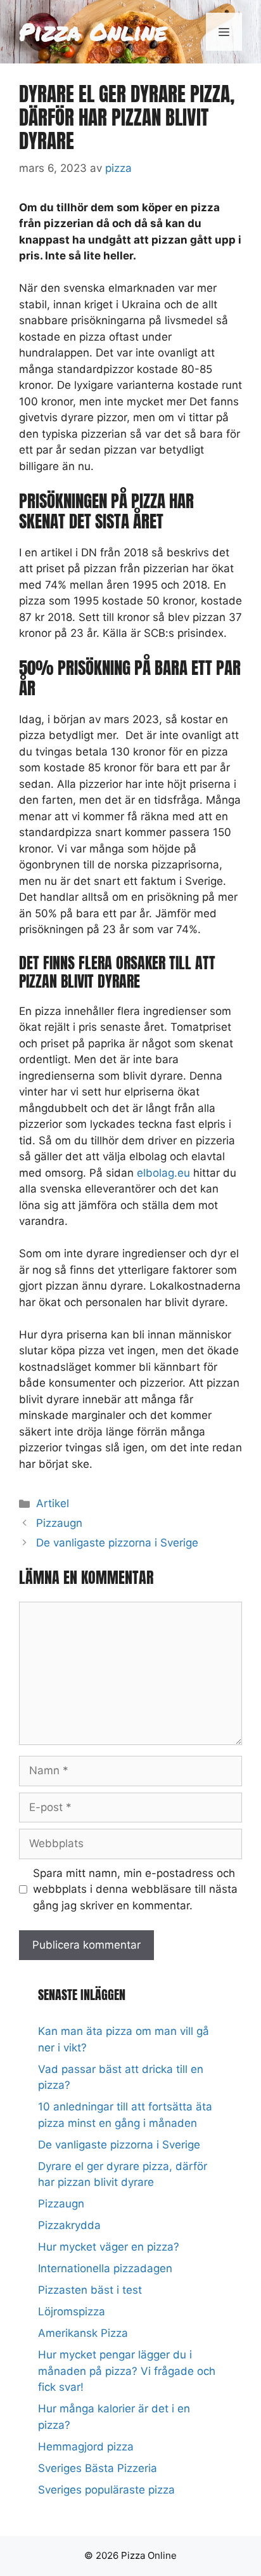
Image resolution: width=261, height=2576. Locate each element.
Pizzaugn (59, 1523)
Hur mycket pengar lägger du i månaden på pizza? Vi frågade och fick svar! (127, 2371)
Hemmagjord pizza (86, 2447)
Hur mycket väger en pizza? (109, 2247)
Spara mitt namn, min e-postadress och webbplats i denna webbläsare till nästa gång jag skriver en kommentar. (135, 1889)
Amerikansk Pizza (83, 2333)
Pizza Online (93, 31)
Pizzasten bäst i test (90, 2290)
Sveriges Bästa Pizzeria (98, 2468)
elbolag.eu (163, 1173)
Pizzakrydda (69, 2225)
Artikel (53, 1503)
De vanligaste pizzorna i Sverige (117, 1543)
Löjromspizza (72, 2311)
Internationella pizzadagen (105, 2268)
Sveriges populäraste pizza (106, 2490)
